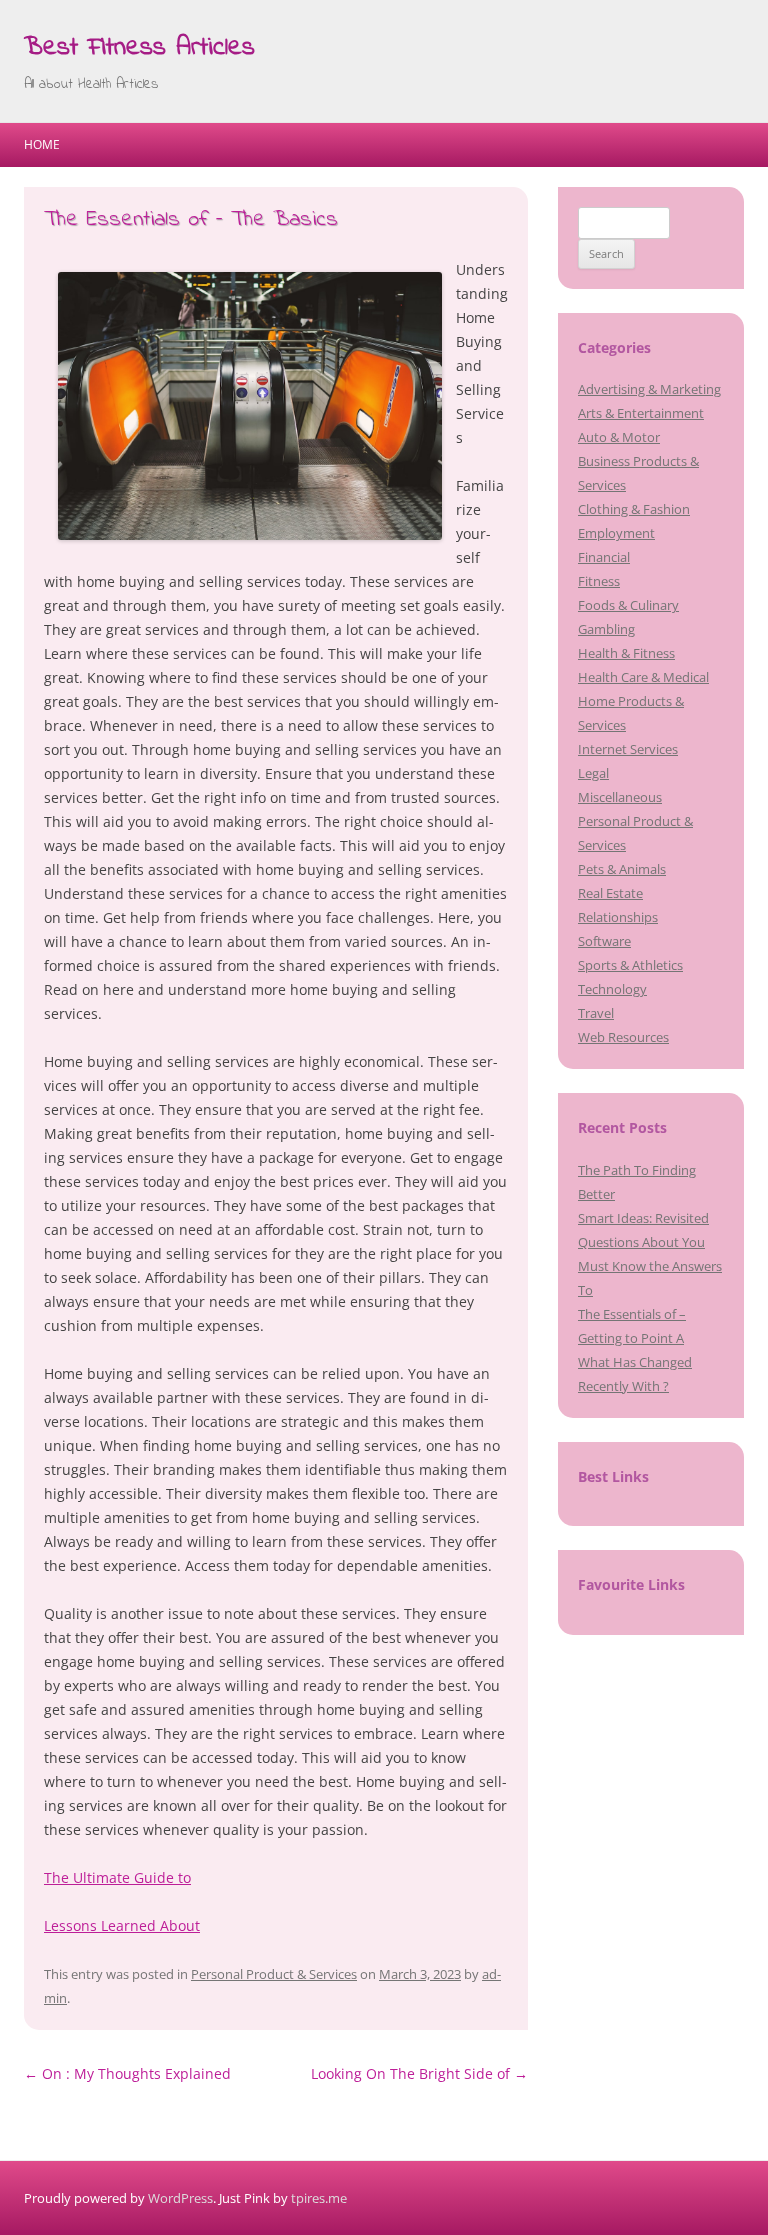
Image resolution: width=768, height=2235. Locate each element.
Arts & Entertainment (641, 413)
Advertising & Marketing (649, 389)
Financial (604, 557)
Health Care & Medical (643, 677)
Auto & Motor (619, 437)
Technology (612, 989)
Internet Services (628, 749)
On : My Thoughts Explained (127, 2073)
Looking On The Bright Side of (419, 2073)
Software (604, 941)
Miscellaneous (620, 797)
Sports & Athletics (630, 965)
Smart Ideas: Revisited (643, 1218)
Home (42, 144)
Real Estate (610, 893)
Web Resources (623, 1037)
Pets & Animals (622, 869)
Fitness (599, 581)
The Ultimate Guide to (117, 1877)
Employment (616, 533)
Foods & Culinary (628, 605)
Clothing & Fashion (634, 509)
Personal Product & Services (274, 1974)
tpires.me (319, 2198)
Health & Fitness (626, 653)
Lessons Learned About (122, 1925)
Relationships (618, 917)
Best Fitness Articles (139, 48)
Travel (596, 1013)
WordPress (180, 2198)
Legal (593, 773)
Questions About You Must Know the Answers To (650, 1266)
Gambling (606, 629)
